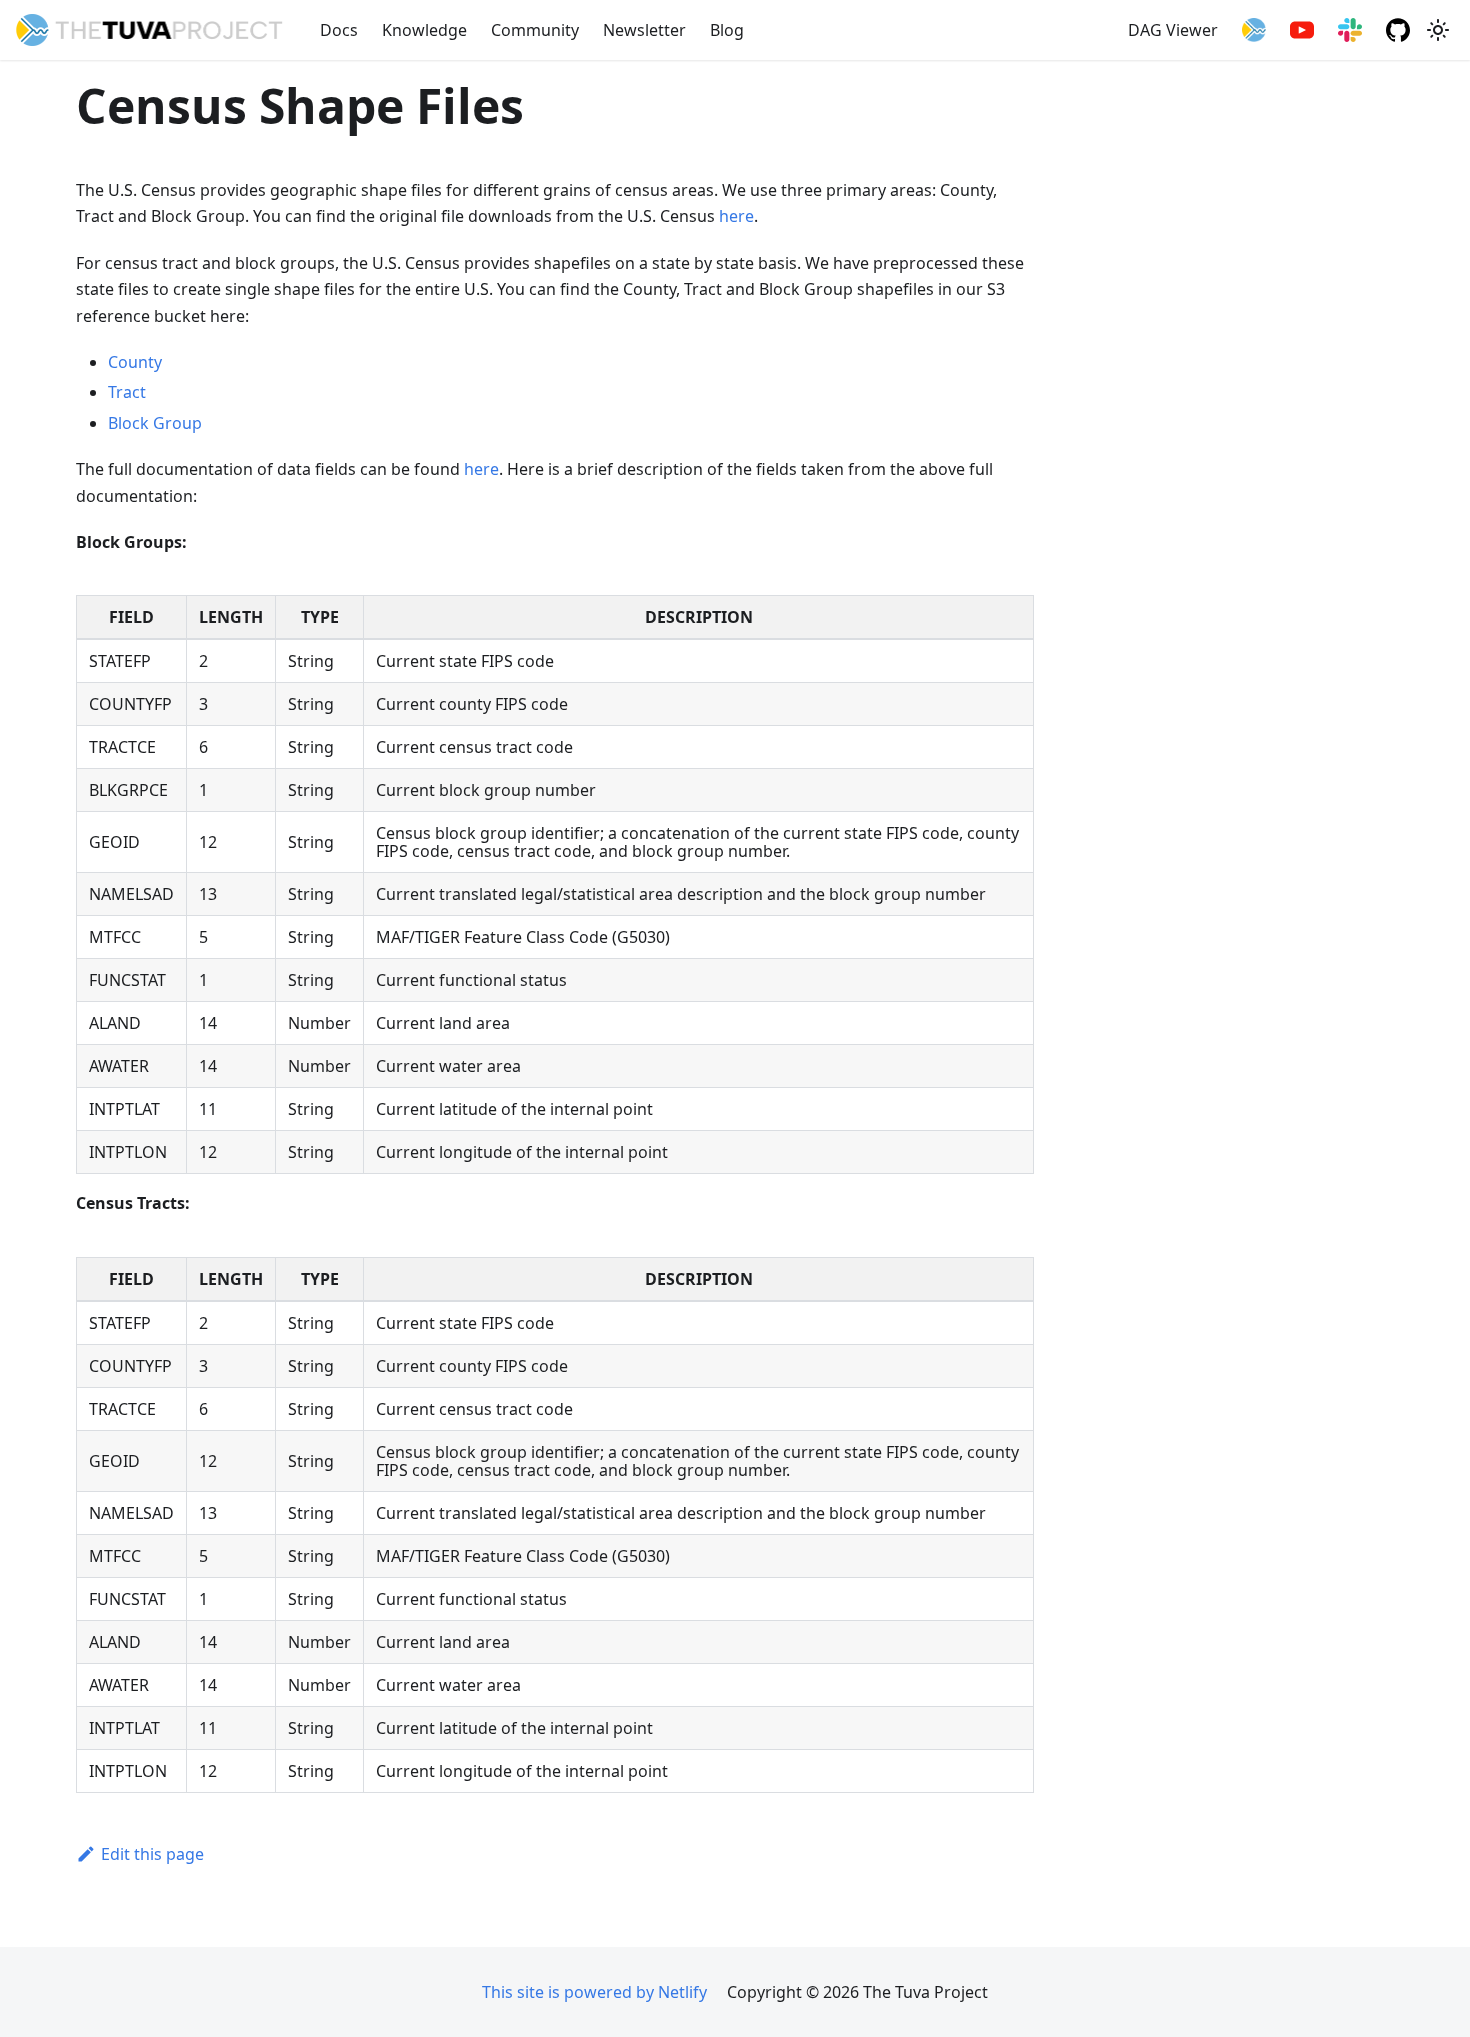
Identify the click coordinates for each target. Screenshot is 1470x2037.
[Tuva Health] (1254, 30)
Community (535, 30)
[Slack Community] (1350, 30)
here (736, 216)
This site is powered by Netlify (594, 1992)
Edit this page (152, 1854)
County (135, 362)
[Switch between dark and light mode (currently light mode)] (1438, 30)
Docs (339, 30)
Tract (127, 392)
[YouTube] (1302, 30)
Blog (727, 30)
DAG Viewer (1173, 30)
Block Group (155, 423)
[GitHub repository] (1398, 30)
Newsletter (644, 30)
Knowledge (424, 30)
